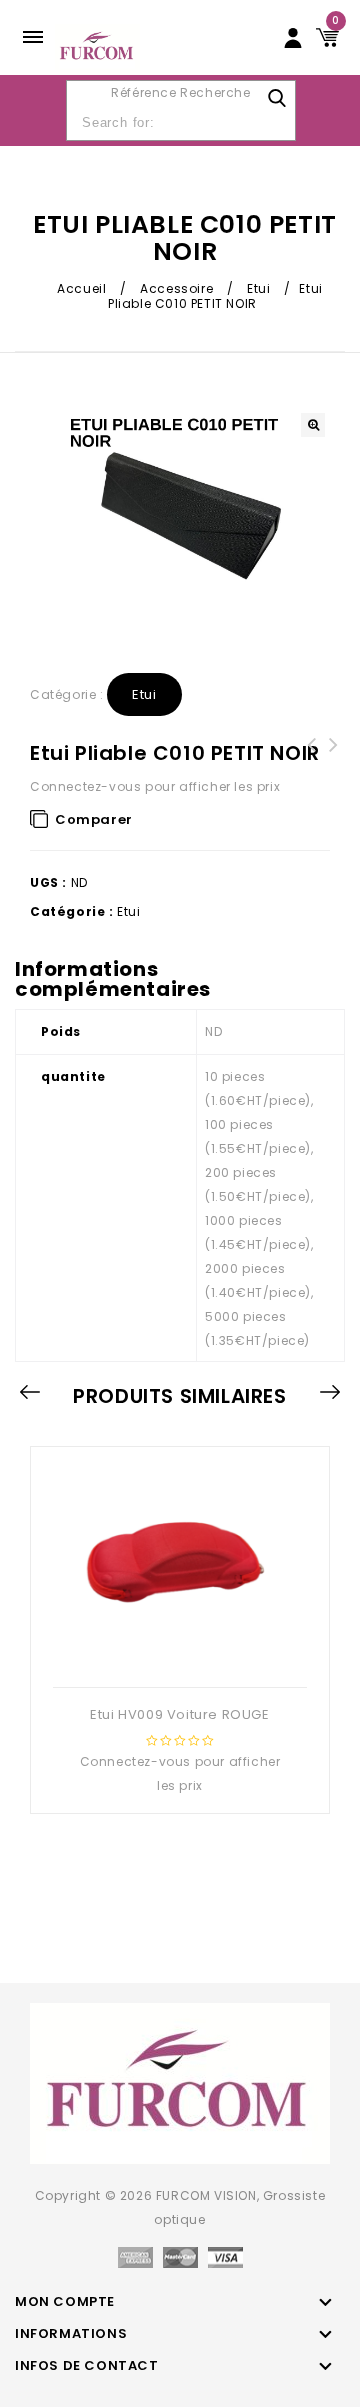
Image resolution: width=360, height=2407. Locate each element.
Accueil (81, 288)
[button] (313, 425)
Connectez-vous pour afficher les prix (155, 786)
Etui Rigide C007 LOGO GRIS (334, 757)
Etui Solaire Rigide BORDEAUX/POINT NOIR (312, 769)
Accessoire (176, 288)
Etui (258, 288)
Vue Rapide (178, 1655)
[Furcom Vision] (97, 45)
